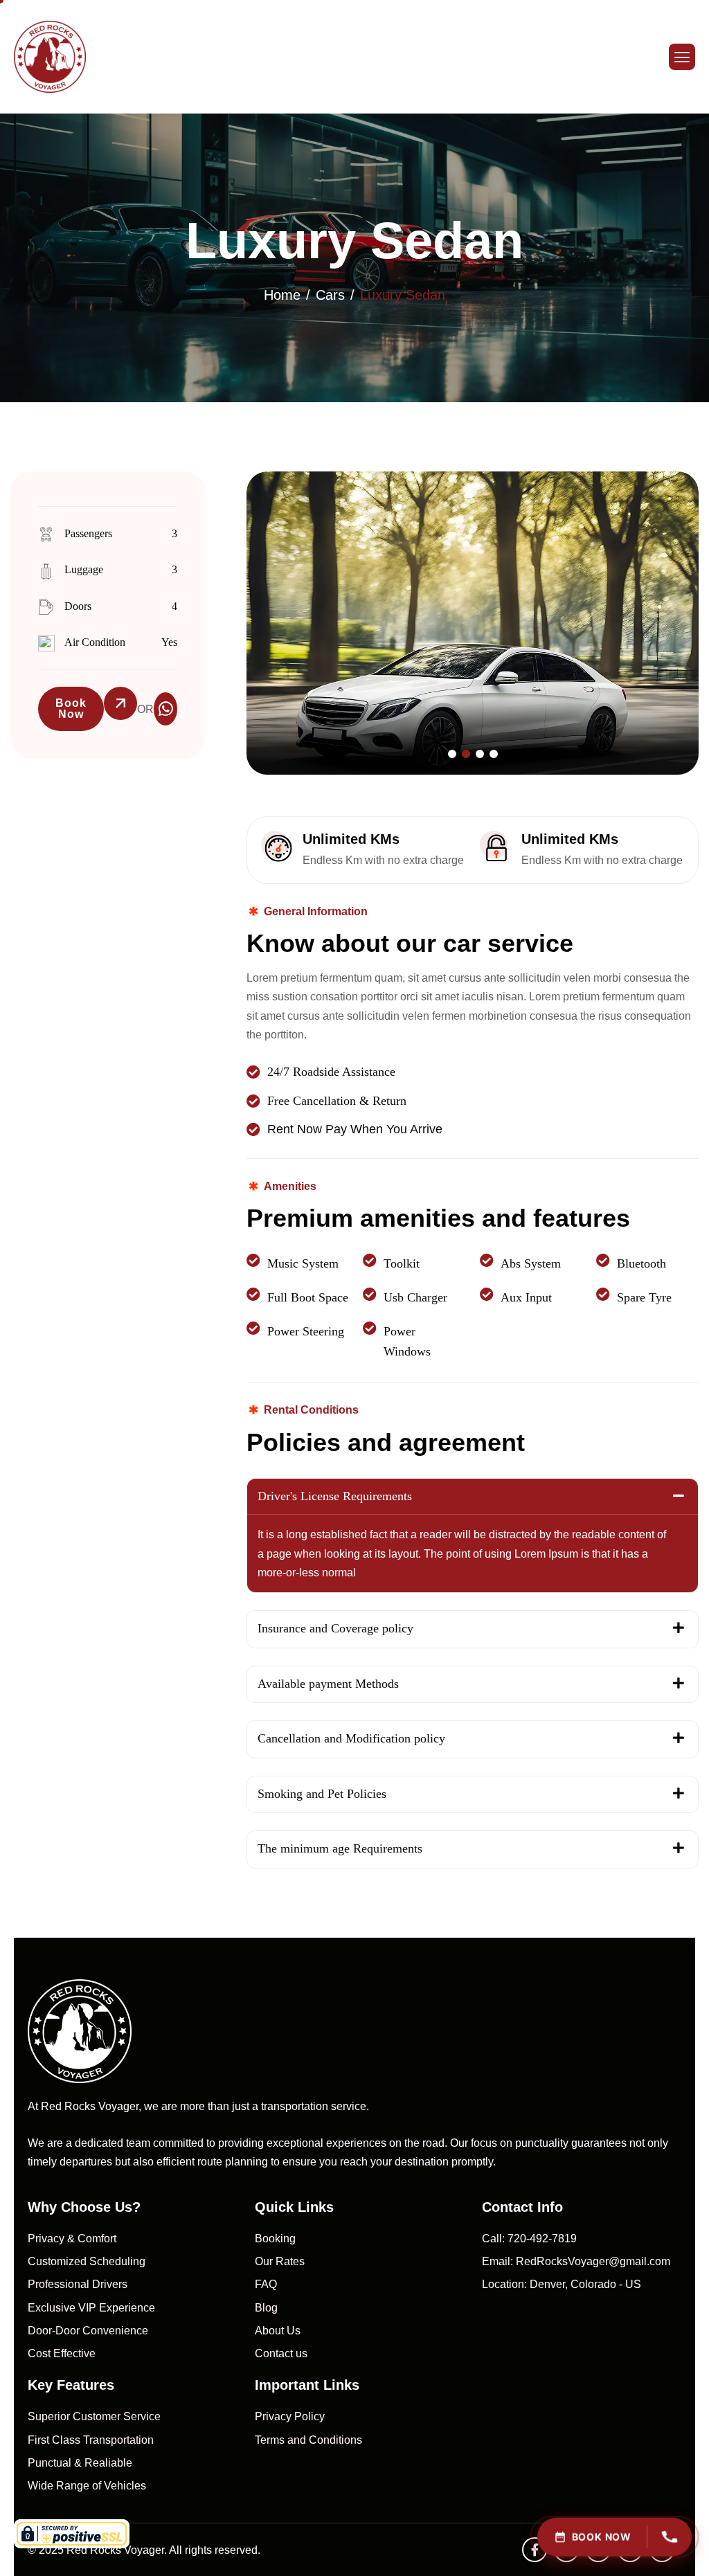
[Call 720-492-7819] (670, 2538)
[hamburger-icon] (682, 57)
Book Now (71, 709)
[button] (452, 754)
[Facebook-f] (535, 2550)
